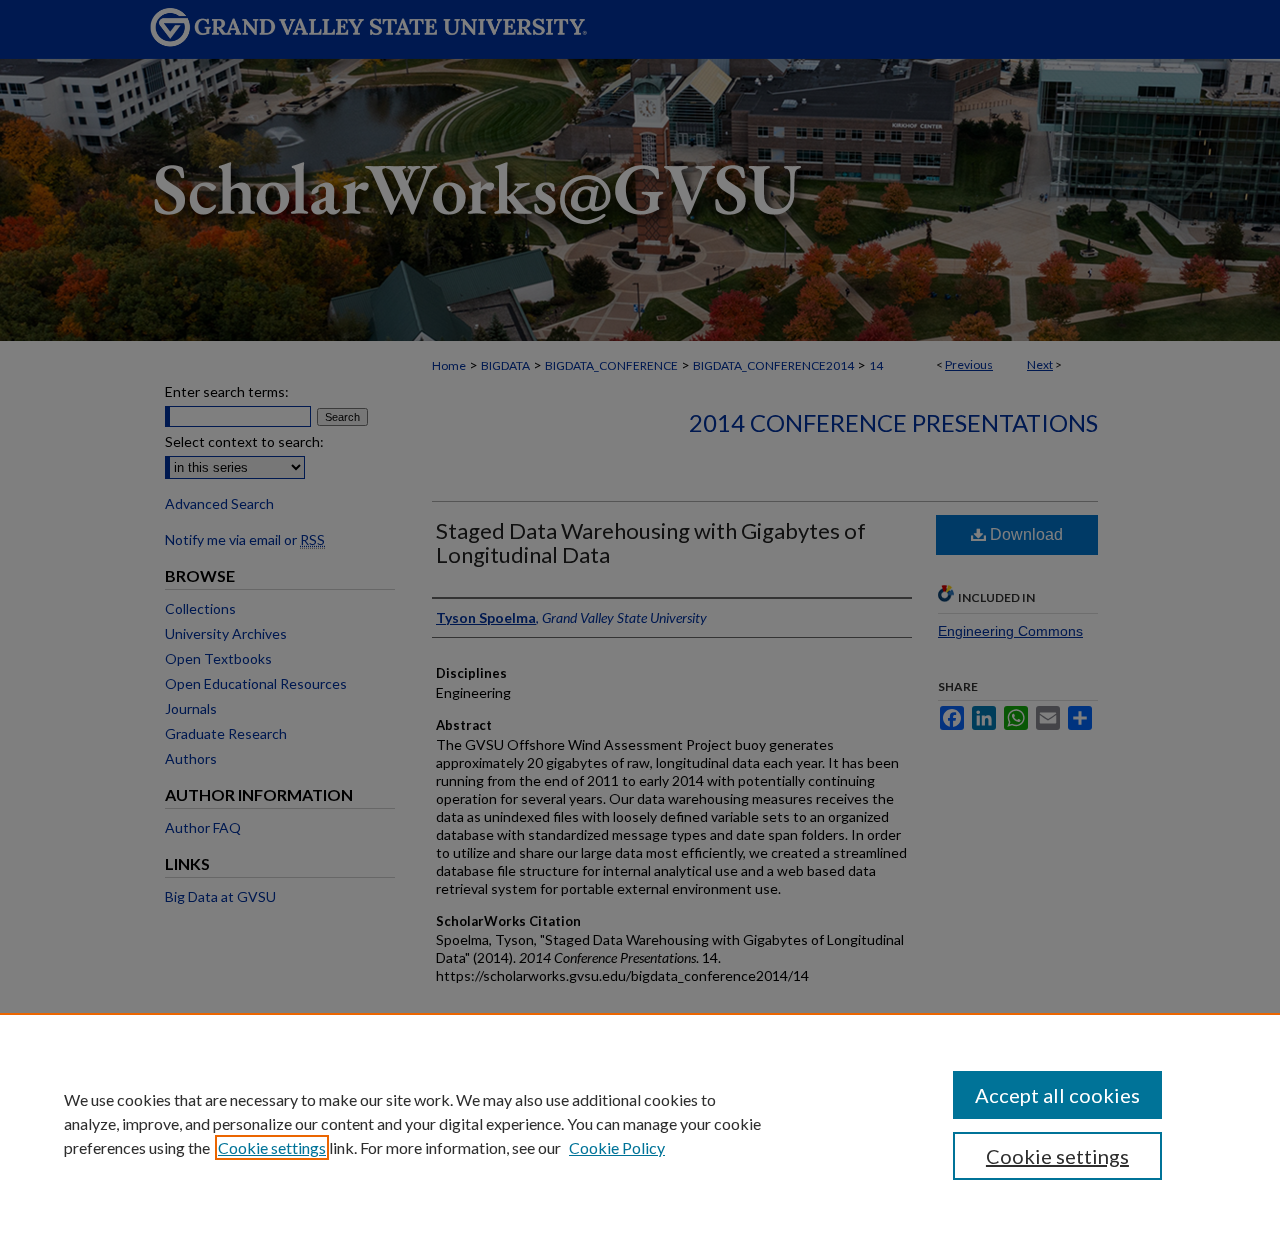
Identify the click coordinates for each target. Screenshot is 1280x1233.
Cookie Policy (617, 1147)
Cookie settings (272, 1147)
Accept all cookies (1057, 1095)
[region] (640, 1123)
